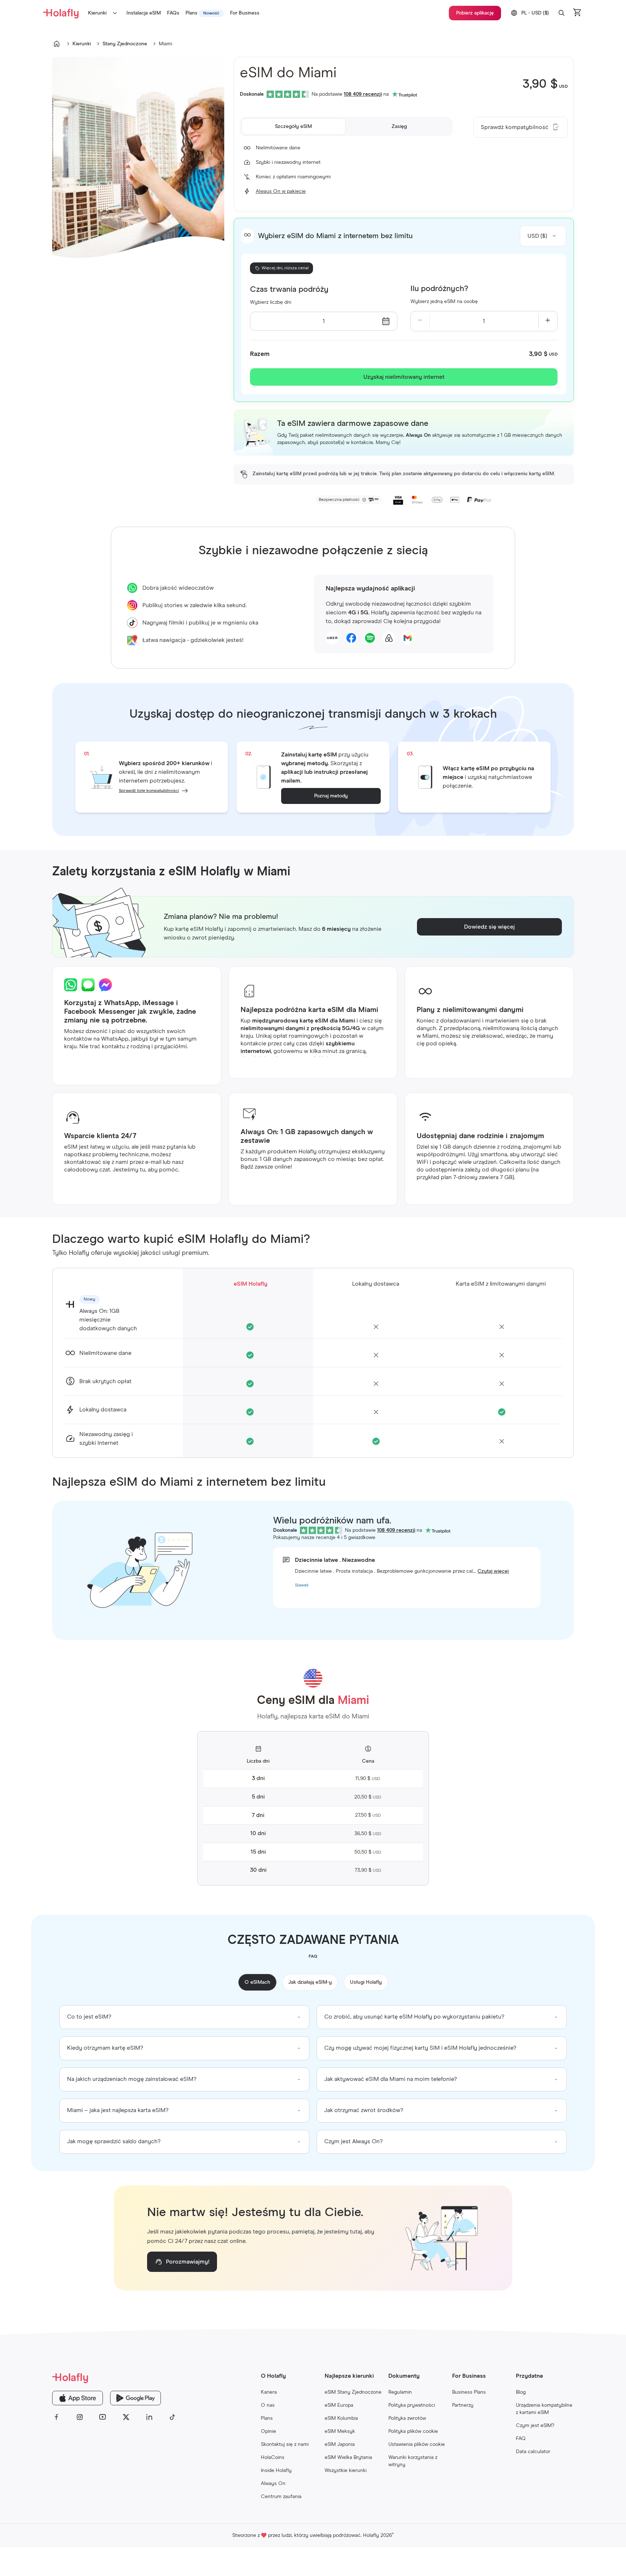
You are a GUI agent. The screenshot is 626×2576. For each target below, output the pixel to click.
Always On (273, 2484)
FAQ (521, 2439)
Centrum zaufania (281, 2497)
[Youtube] (103, 2417)
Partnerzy (463, 2405)
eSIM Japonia (340, 2444)
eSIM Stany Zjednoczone (353, 2392)
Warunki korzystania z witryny (413, 2461)
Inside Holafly (276, 2471)
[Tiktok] (172, 2417)
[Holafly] (114, 2378)
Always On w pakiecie (281, 191)
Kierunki (97, 13)
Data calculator (533, 2452)
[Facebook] (57, 2417)
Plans (267, 2418)
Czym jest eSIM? (535, 2426)
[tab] (293, 126)
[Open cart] (577, 13)
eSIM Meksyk (340, 2431)
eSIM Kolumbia (341, 2418)
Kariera (269, 2392)
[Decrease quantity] (420, 321)
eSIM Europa (339, 2405)
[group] (184, 2017)
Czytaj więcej (493, 1571)
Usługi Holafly (366, 1982)
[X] (126, 2417)
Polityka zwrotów (407, 2418)
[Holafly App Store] (78, 2398)
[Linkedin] (149, 2417)
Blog (521, 2392)
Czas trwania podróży (289, 290)
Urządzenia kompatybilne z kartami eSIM (544, 2409)
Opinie (268, 2431)
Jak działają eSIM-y (310, 1982)
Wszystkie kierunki (346, 2471)
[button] (562, 13)
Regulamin (400, 2392)
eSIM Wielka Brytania (348, 2457)
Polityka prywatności (412, 2405)
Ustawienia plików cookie (417, 2444)
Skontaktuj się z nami (285, 2444)
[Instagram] (80, 2417)
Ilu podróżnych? (439, 289)
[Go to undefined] (57, 44)
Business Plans (469, 2392)
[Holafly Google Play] (135, 2398)
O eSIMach (257, 1982)
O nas (268, 2405)
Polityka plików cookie (413, 2431)
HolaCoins (273, 2457)
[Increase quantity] (548, 321)
